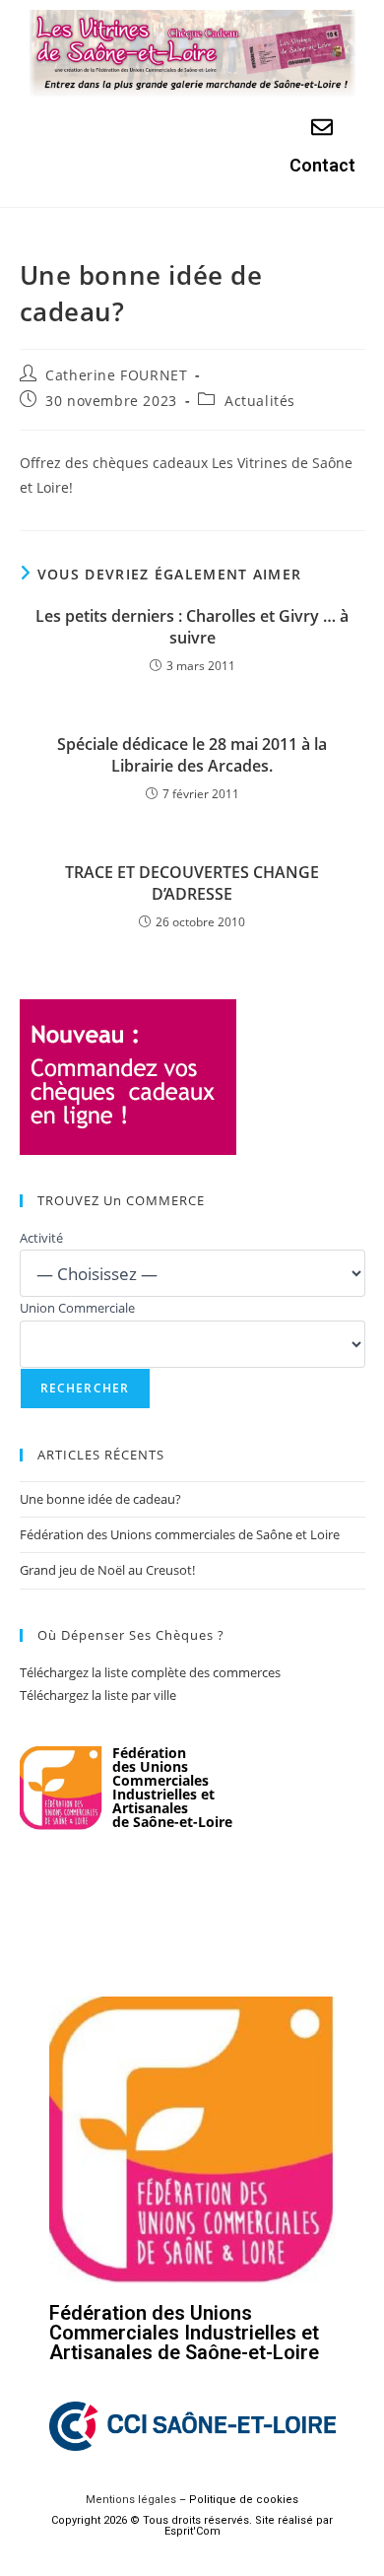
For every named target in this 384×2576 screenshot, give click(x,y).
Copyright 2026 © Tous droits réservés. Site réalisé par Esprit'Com (192, 2526)
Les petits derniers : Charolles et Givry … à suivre (192, 627)
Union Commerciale (77, 1308)
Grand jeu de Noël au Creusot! (107, 1570)
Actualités (260, 401)
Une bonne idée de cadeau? (100, 1499)
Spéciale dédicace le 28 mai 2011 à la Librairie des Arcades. (192, 755)
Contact (322, 165)
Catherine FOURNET (116, 375)
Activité (41, 1238)
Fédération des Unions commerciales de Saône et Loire (180, 1534)
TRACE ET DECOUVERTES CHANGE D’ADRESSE (192, 883)
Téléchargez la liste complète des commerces (150, 1672)
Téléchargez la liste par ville (98, 1695)
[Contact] (322, 127)
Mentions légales (131, 2500)
